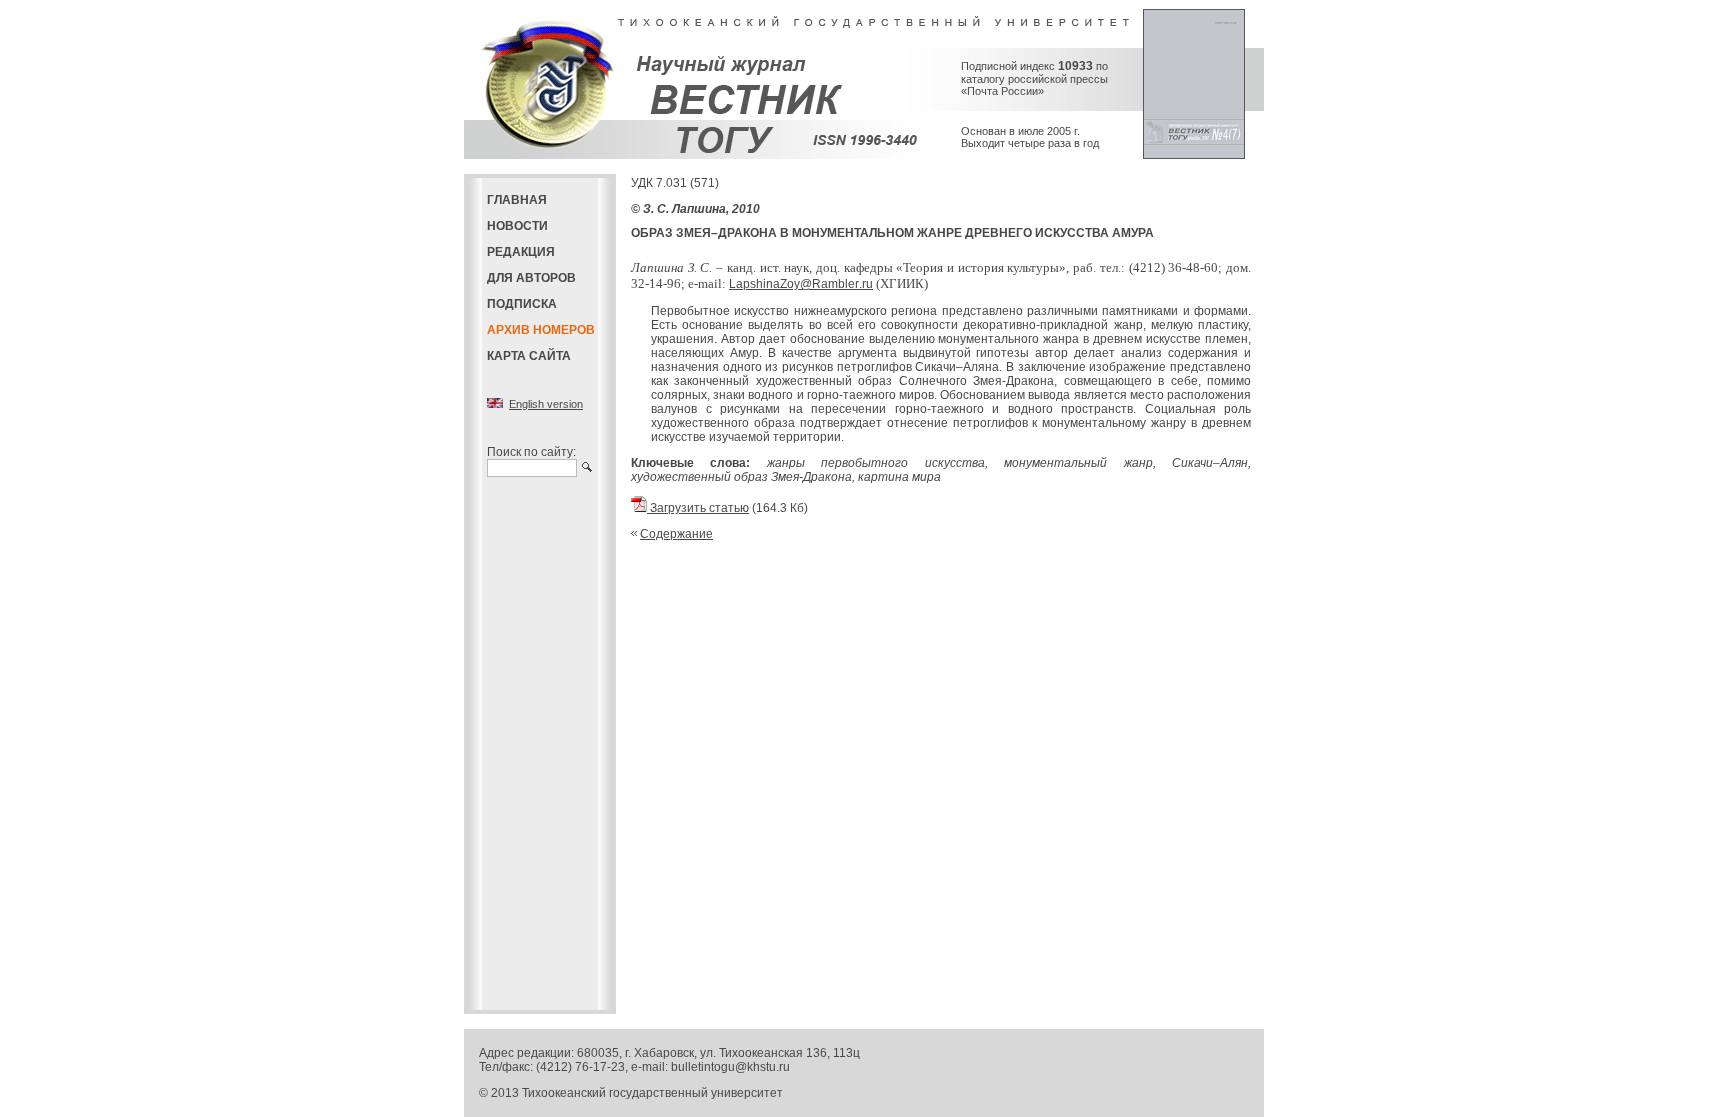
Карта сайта (529, 356)
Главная (517, 200)
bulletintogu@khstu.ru (730, 1067)
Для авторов (531, 278)
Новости (517, 226)
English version (546, 404)
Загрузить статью (698, 508)
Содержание (676, 534)
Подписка (522, 304)
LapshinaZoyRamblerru (801, 284)
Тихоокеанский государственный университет (652, 1093)
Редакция (521, 252)
